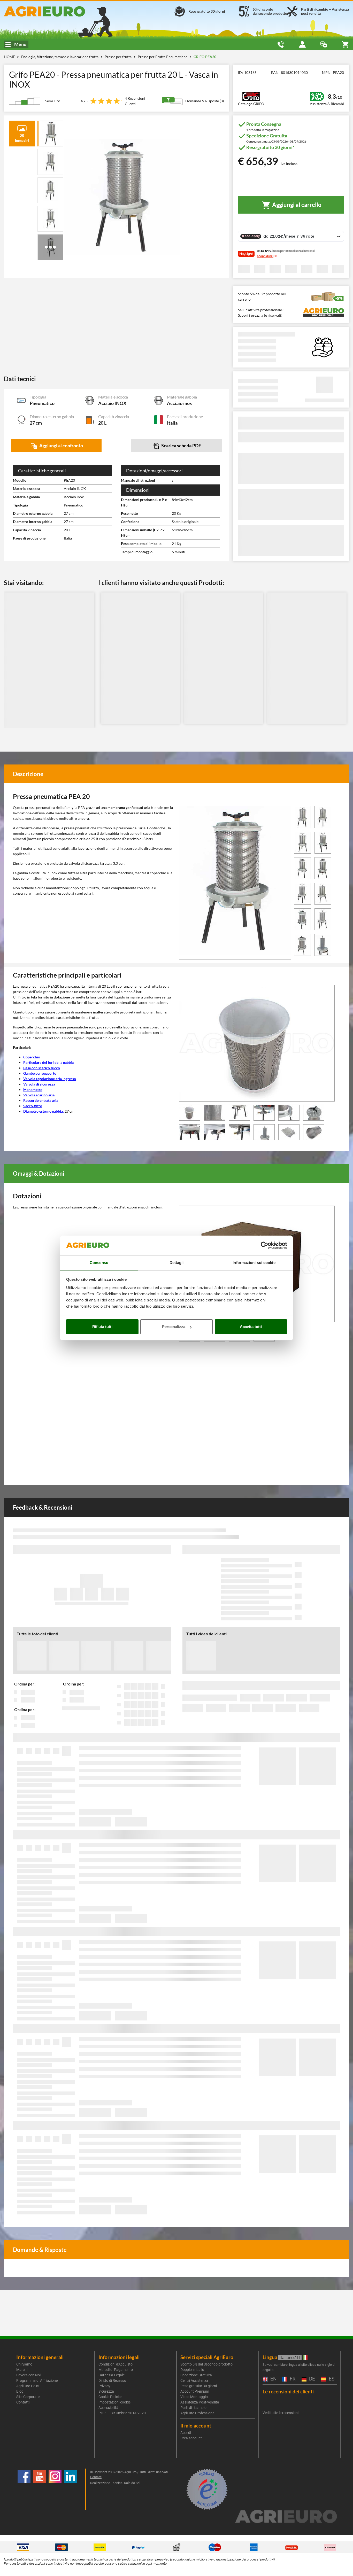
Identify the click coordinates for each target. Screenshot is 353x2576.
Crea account (191, 2438)
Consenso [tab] (99, 1263)
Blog (20, 2391)
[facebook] (24, 2489)
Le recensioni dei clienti (288, 2391)
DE (311, 2379)
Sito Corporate (28, 2397)
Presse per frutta (118, 57)
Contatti (23, 2402)
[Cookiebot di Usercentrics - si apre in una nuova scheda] (264, 1246)
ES (331, 2379)
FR (292, 2379)
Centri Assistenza (194, 2380)
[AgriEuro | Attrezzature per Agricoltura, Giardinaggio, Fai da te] (59, 11)
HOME (9, 57)
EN (273, 2379)
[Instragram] (55, 2489)
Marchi (22, 2370)
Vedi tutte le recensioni (281, 2413)
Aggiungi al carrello (296, 205)
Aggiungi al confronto (61, 446)
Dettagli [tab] (177, 1263)
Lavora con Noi (28, 2375)
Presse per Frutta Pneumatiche (163, 57)
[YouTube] (40, 2489)
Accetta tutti (251, 1327)
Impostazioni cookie (114, 2402)
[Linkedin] (71, 2489)
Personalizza (174, 1327)
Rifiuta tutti (102, 1327)
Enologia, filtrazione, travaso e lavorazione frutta (60, 57)
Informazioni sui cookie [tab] (254, 1263)
